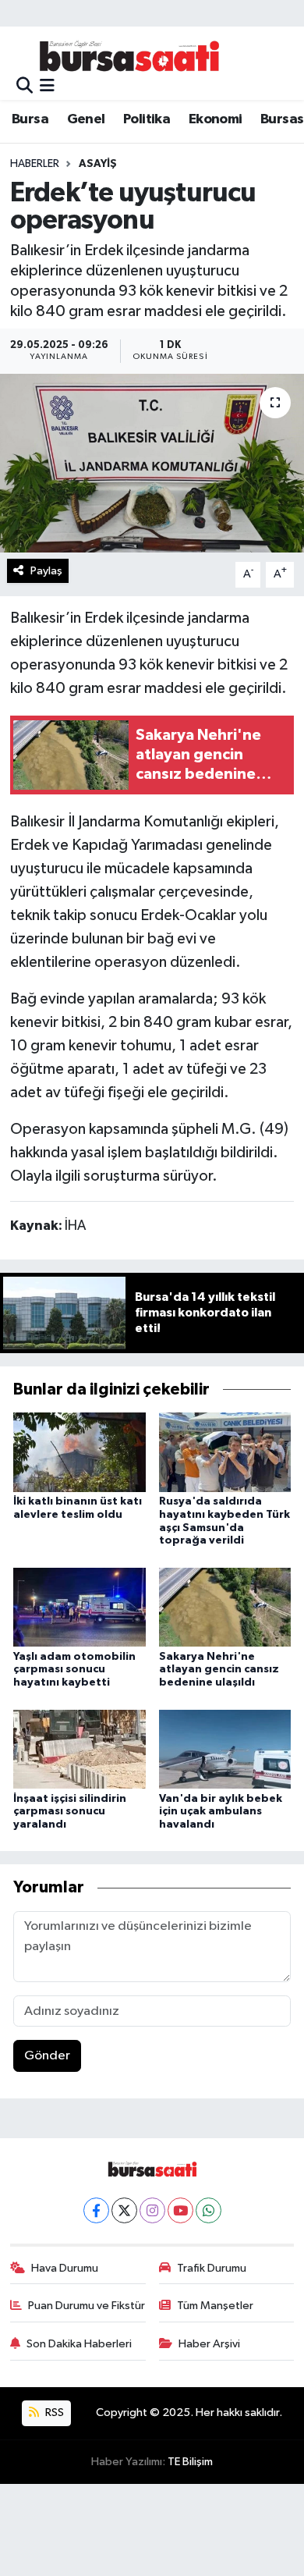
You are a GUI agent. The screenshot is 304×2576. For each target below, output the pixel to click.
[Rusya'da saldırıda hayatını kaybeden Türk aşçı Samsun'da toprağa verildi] (225, 1452)
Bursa (30, 119)
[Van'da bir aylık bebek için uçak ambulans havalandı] (225, 1748)
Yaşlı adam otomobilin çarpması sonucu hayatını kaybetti (74, 1670)
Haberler (35, 164)
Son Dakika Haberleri (79, 2344)
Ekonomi (216, 119)
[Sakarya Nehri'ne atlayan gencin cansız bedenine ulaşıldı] (225, 1607)
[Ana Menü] (47, 86)
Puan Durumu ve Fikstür (87, 2306)
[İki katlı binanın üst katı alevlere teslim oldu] (80, 1452)
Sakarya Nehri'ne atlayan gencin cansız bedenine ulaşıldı (219, 1670)
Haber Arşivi (209, 2344)
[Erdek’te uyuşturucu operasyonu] (152, 463)
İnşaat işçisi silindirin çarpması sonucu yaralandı (70, 1812)
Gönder (47, 2056)
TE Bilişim (190, 2462)
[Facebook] (96, 2210)
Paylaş (46, 571)
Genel (86, 119)
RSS (53, 2413)
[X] (124, 2210)
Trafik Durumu (212, 2268)
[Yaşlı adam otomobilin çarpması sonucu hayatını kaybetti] (80, 1607)
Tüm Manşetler (215, 2306)
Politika (147, 119)
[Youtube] (180, 2210)
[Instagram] (152, 2210)
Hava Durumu (65, 2268)
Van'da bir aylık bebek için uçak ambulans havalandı (221, 1812)
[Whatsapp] (209, 2210)
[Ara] (25, 86)
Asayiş (98, 164)
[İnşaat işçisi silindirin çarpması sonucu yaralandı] (80, 1748)
